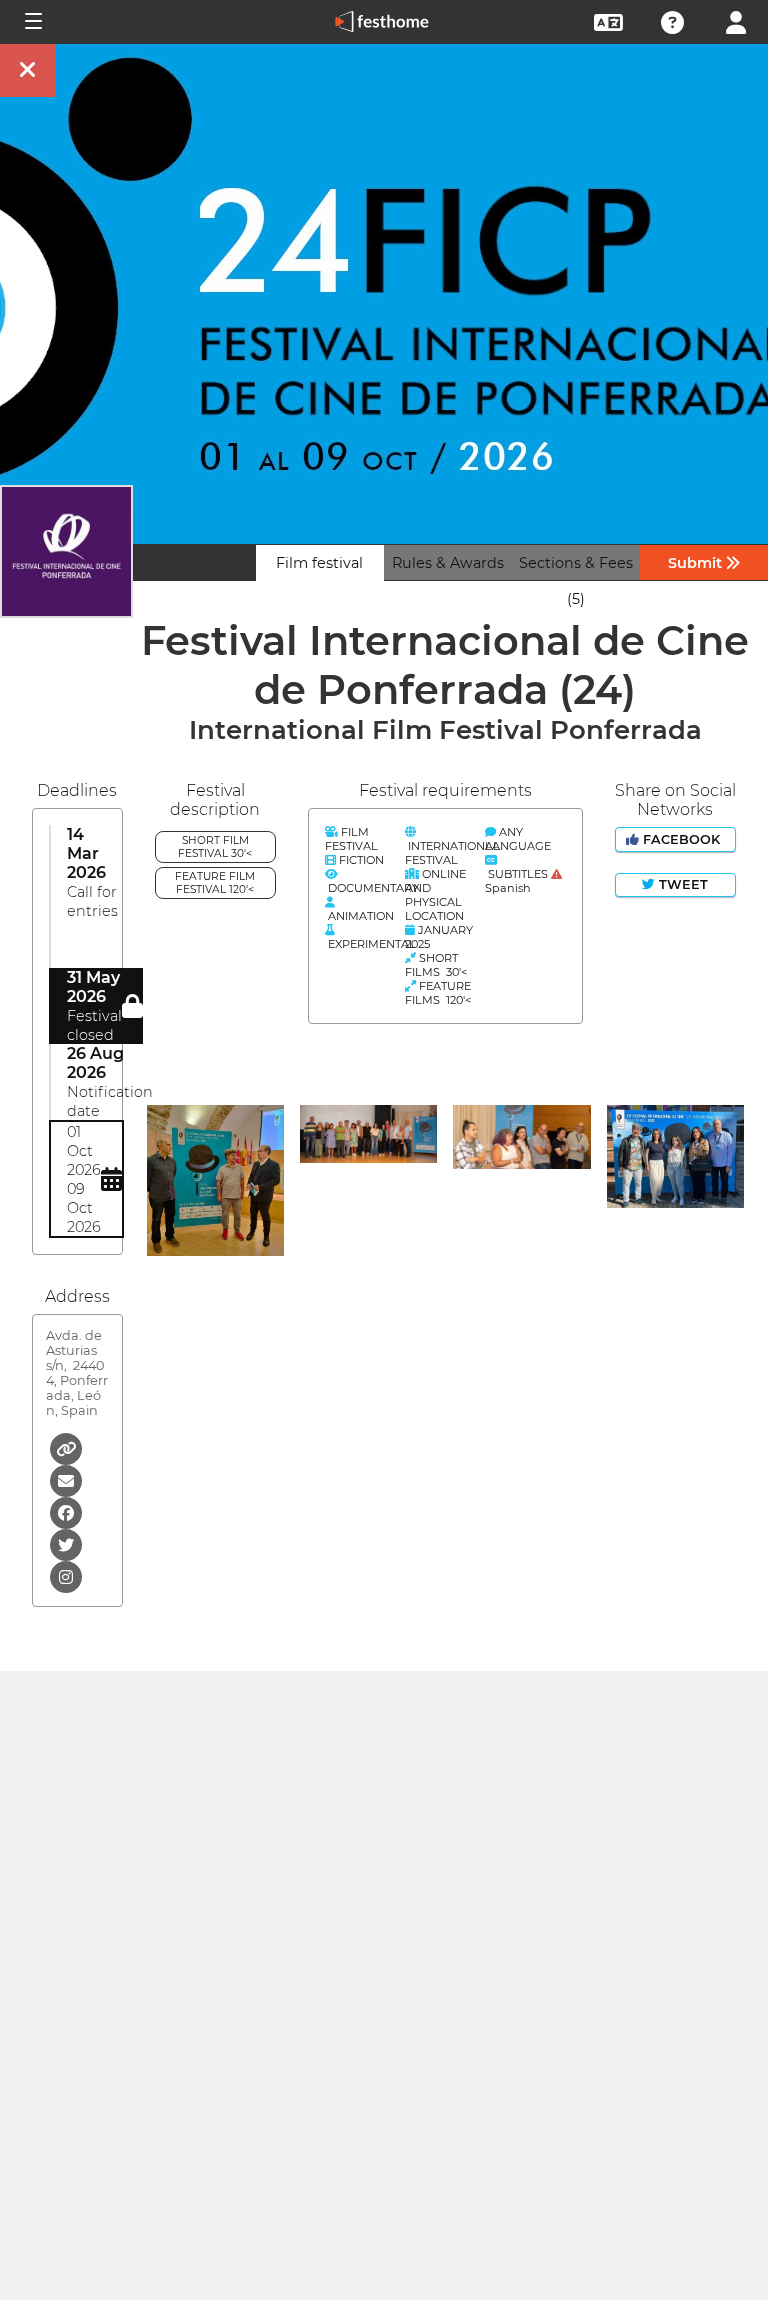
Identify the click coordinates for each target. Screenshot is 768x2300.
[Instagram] (66, 1575)
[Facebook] (66, 1511)
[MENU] (32, 22)
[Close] (28, 70)
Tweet (681, 884)
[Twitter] (66, 1543)
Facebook (681, 839)
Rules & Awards (448, 563)
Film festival (319, 563)
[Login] (736, 20)
